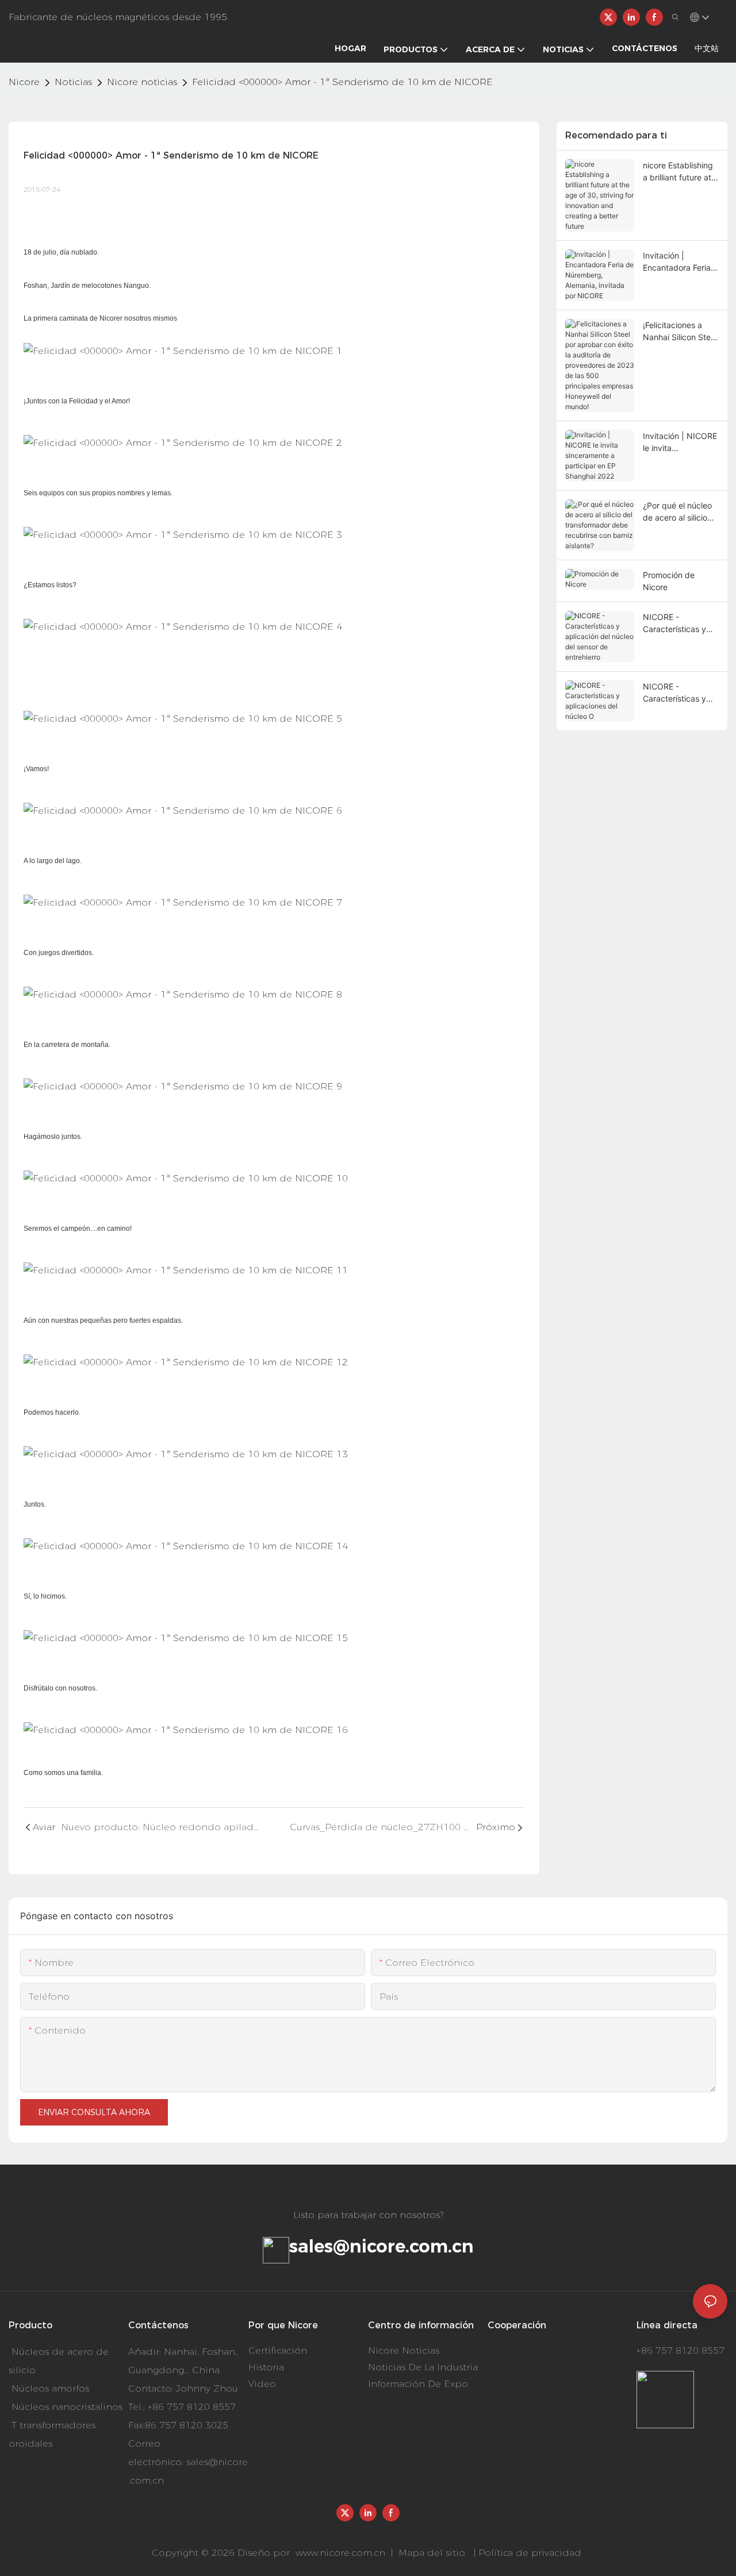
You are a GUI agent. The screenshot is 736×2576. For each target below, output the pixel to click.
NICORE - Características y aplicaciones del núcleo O (674, 693)
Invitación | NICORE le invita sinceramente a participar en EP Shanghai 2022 (680, 442)
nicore (24, 82)
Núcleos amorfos (50, 2388)
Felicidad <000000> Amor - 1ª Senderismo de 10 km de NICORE (342, 82)
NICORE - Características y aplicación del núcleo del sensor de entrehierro (676, 623)
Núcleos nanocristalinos (67, 2407)
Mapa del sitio (432, 2553)
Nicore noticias (142, 82)
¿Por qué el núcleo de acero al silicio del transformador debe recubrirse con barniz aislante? (681, 512)
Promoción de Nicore (669, 581)
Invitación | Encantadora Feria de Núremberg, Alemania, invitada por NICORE (677, 262)
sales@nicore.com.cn (382, 2246)
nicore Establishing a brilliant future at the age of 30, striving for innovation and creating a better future (678, 172)
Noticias (73, 82)
